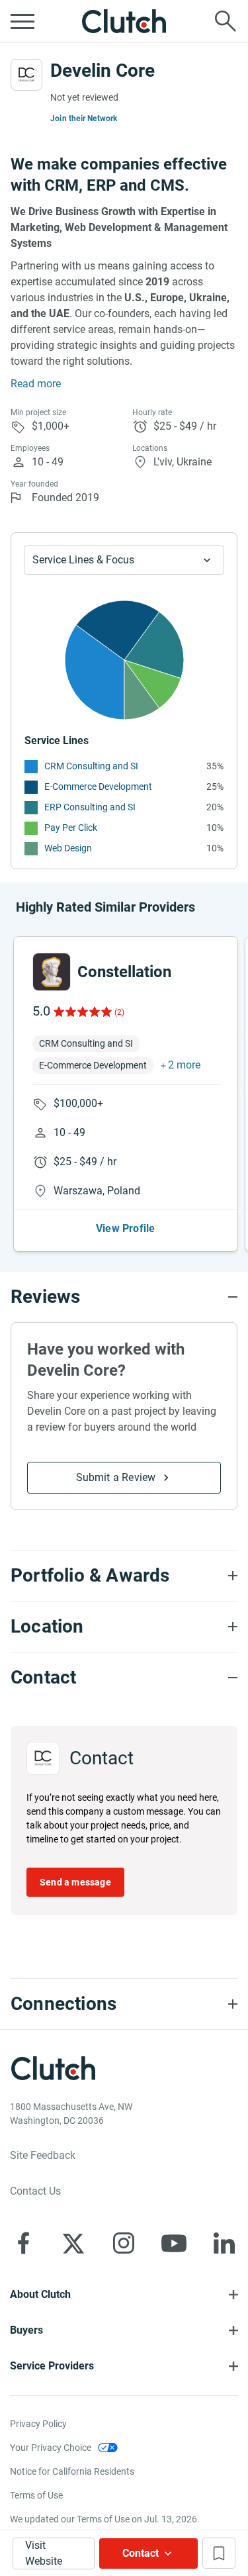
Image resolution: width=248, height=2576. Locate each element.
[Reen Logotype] (52, 972)
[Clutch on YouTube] (174, 2243)
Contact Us (35, 2191)
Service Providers (52, 2366)
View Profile (125, 1228)
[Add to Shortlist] (219, 2553)
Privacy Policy (38, 2424)
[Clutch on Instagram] (124, 2243)
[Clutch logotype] (124, 21)
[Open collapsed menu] (22, 21)
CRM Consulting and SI (91, 766)
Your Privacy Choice (51, 2448)
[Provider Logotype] (26, 75)
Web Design (68, 848)
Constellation (124, 972)
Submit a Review (116, 1477)
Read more (36, 384)
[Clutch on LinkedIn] (224, 2243)
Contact (141, 2553)
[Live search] (226, 21)
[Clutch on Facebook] (23, 2243)
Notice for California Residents (72, 2471)
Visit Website (44, 2553)
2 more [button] (184, 1065)
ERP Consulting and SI (90, 807)
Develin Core (103, 71)
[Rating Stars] (82, 1012)
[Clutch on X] (73, 2243)
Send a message (75, 1882)
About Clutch (40, 2294)
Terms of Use (36, 2495)
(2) (119, 1012)
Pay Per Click (71, 828)
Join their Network (84, 119)
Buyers (26, 2330)
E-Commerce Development (98, 787)
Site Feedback (43, 2155)
